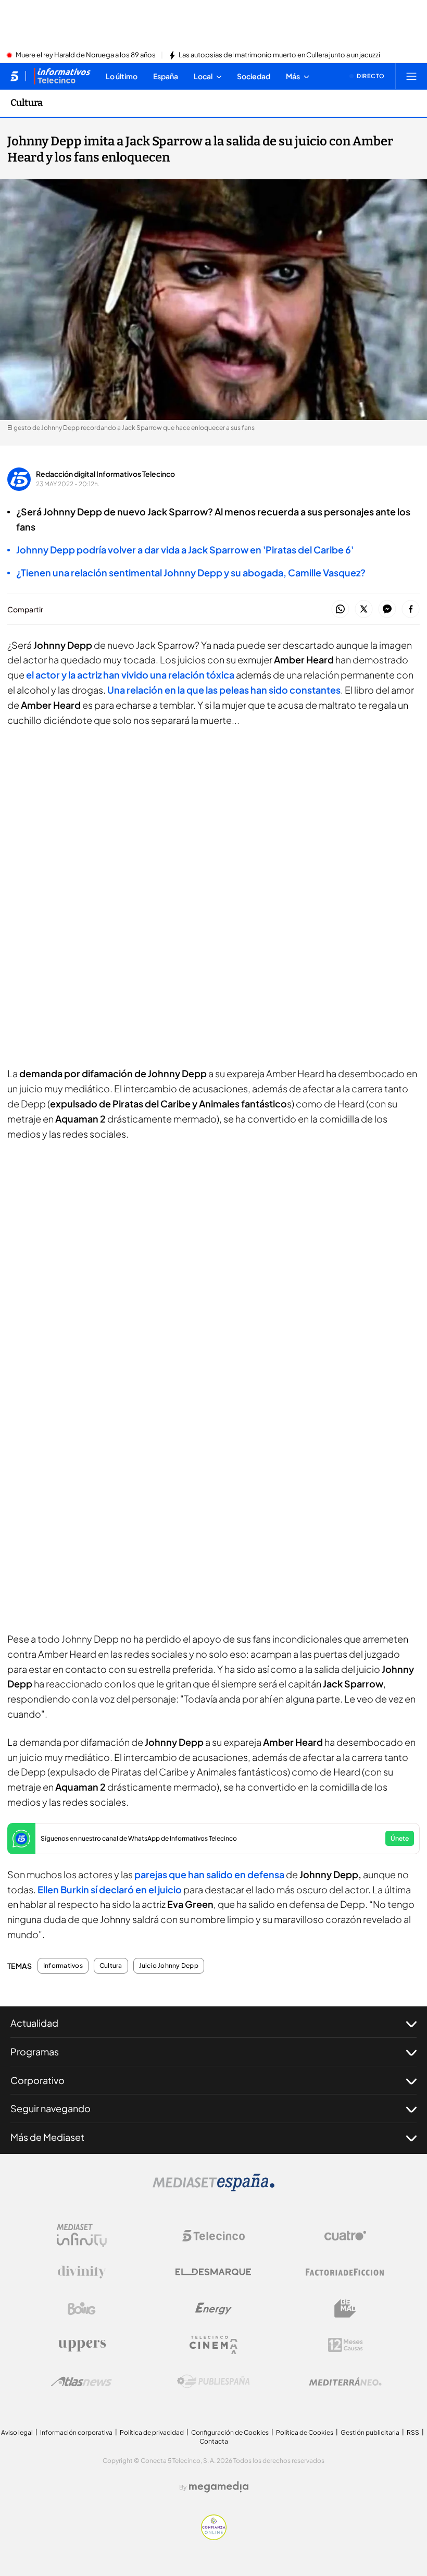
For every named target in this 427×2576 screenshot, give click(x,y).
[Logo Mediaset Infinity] (82, 2236)
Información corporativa (76, 2432)
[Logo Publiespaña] (213, 2382)
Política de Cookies (305, 2432)
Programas (35, 2051)
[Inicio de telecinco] (14, 76)
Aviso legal (17, 2432)
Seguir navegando (51, 2108)
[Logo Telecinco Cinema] (213, 2345)
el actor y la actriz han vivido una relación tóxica (130, 675)
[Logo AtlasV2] (81, 2381)
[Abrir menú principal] (411, 76)
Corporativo (37, 2080)
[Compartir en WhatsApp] (340, 609)
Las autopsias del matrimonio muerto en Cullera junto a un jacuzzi (279, 55)
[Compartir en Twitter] (364, 609)
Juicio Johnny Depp (169, 1966)
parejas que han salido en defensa (210, 1874)
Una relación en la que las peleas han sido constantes (224, 690)
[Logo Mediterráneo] (345, 2382)
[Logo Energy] (213, 2309)
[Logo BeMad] (345, 2309)
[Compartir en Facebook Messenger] (387, 609)
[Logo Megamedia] (219, 2487)
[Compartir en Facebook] (411, 609)
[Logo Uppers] (82, 2345)
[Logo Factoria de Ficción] (345, 2272)
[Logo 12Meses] (346, 2345)
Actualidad (34, 2023)
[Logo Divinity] (82, 2272)
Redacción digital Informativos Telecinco (105, 474)
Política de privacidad (152, 2432)
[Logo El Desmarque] (213, 2272)
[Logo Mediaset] (213, 2188)
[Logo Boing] (82, 2309)
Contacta (214, 2441)
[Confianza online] (214, 2537)
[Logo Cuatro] (345, 2236)
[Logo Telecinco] (213, 2236)
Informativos (63, 1966)
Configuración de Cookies (230, 2432)
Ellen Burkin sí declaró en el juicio (110, 1889)
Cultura (27, 103)
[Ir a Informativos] (62, 76)
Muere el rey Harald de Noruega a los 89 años (86, 55)
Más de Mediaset (47, 2137)
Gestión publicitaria (370, 2432)
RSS (413, 2432)
